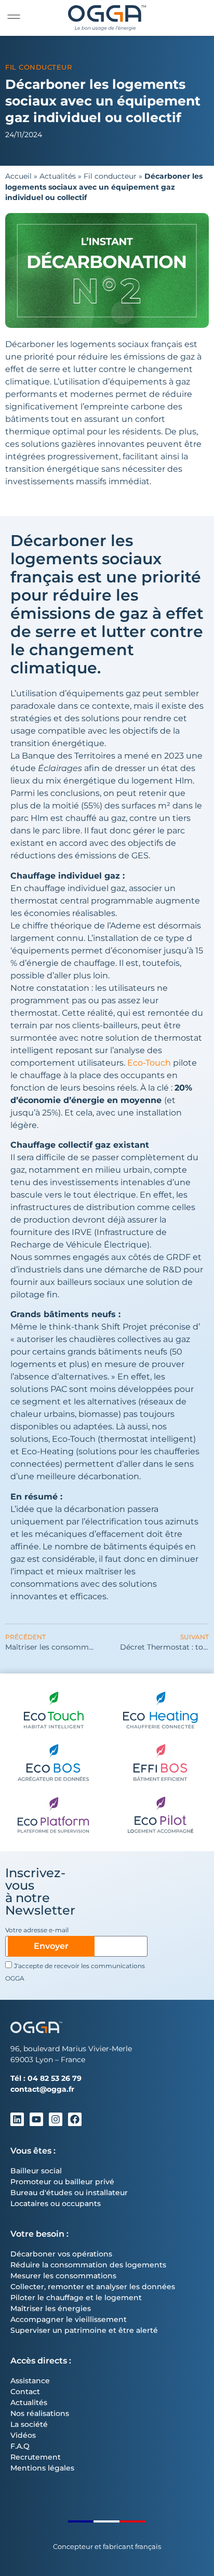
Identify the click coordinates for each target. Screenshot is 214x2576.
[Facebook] (75, 2119)
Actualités (58, 176)
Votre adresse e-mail (37, 1930)
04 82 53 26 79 (55, 2078)
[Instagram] (56, 2119)
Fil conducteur (38, 67)
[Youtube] (36, 2119)
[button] (14, 17)
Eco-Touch (149, 1063)
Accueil (18, 176)
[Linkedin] (17, 2119)
